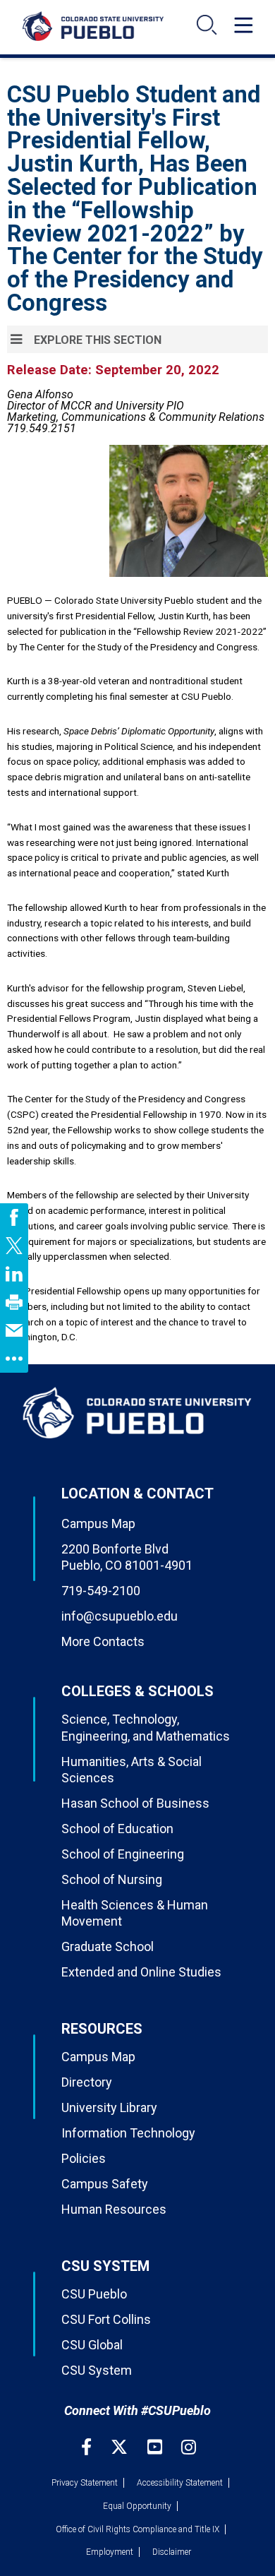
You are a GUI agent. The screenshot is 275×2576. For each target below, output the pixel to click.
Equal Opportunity (137, 2506)
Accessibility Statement (180, 2483)
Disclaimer (172, 2552)
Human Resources (114, 2209)
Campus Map (98, 1523)
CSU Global (92, 2345)
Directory (87, 2082)
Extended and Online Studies (141, 1972)
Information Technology (128, 2133)
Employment (110, 2552)
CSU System (97, 2370)
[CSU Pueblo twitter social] (121, 2447)
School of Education (117, 1829)
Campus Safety (105, 2184)
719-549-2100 (101, 1591)
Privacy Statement (85, 2483)
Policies (84, 2158)
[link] (14, 1217)
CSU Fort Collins (106, 2319)
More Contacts (103, 1641)
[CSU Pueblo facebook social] (88, 2447)
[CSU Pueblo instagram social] (189, 2447)
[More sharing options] (14, 1359)
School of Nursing (112, 1879)
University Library (109, 2107)
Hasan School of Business (135, 1803)
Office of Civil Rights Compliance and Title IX (137, 2529)
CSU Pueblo (94, 2294)
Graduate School (108, 1946)
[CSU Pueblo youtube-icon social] (157, 2447)
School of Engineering (123, 1854)
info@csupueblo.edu (120, 1616)
